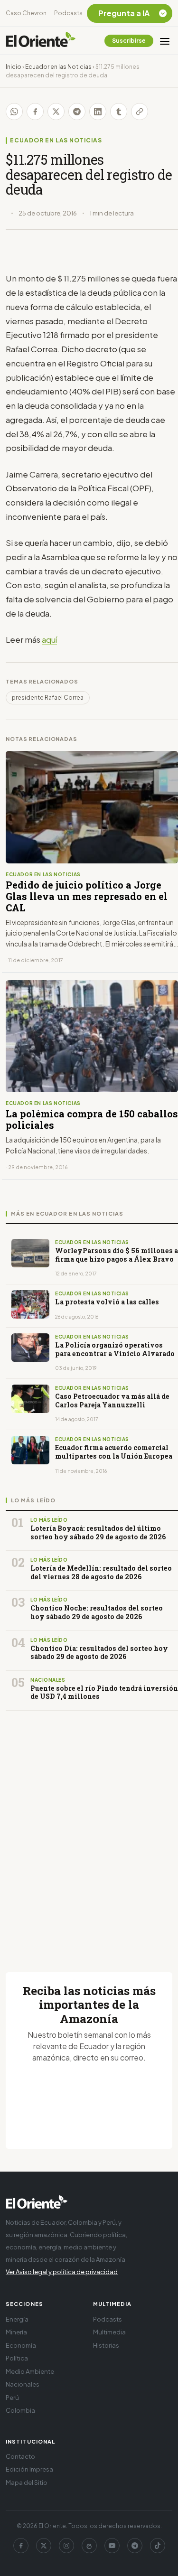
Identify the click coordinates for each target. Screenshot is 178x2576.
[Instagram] (66, 2546)
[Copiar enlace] (140, 112)
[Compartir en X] (56, 112)
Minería (16, 2332)
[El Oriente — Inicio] (41, 41)
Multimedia (109, 2332)
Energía (17, 2319)
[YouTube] (112, 2546)
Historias (106, 2345)
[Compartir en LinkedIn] (98, 112)
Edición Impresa (29, 2469)
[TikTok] (158, 2546)
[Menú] (165, 41)
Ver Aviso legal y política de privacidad (62, 2272)
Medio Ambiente (30, 2371)
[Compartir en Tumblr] (119, 112)
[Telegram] (135, 2546)
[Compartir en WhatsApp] (14, 112)
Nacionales (23, 2384)
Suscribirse (129, 41)
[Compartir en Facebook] (35, 112)
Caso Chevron (26, 13)
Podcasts (68, 13)
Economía (21, 2345)
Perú (12, 2398)
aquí (49, 639)
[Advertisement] (89, 1830)
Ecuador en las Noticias (58, 67)
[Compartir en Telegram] (77, 112)
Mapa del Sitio (27, 2482)
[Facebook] (21, 2546)
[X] (44, 2546)
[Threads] (89, 2546)
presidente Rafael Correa (48, 698)
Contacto (20, 2456)
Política (17, 2358)
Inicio (14, 67)
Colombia (20, 2410)
